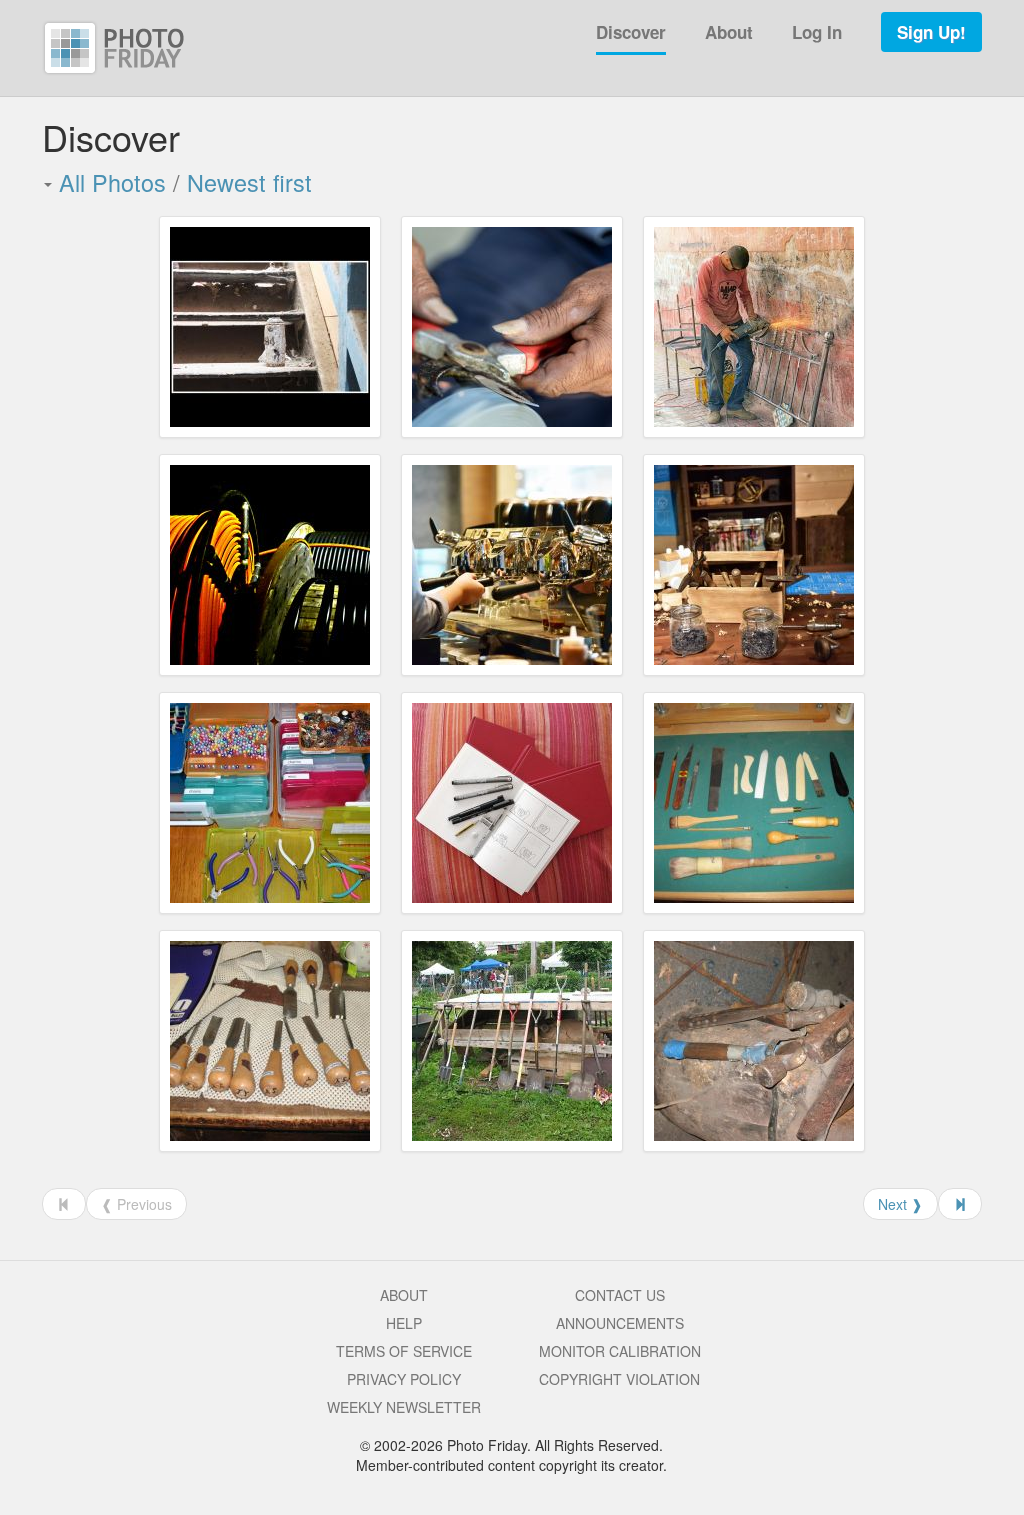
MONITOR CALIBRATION (620, 1351)
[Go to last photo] (960, 1204)
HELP (404, 1323)
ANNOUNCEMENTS (620, 1323)
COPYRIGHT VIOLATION (619, 1379)
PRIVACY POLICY (404, 1379)
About (729, 32)
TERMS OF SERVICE (404, 1351)
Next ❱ (900, 1204)
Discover (631, 32)
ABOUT (404, 1295)
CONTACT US (620, 1295)
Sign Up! (931, 32)
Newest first (249, 182)
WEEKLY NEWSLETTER (404, 1407)
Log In (817, 32)
